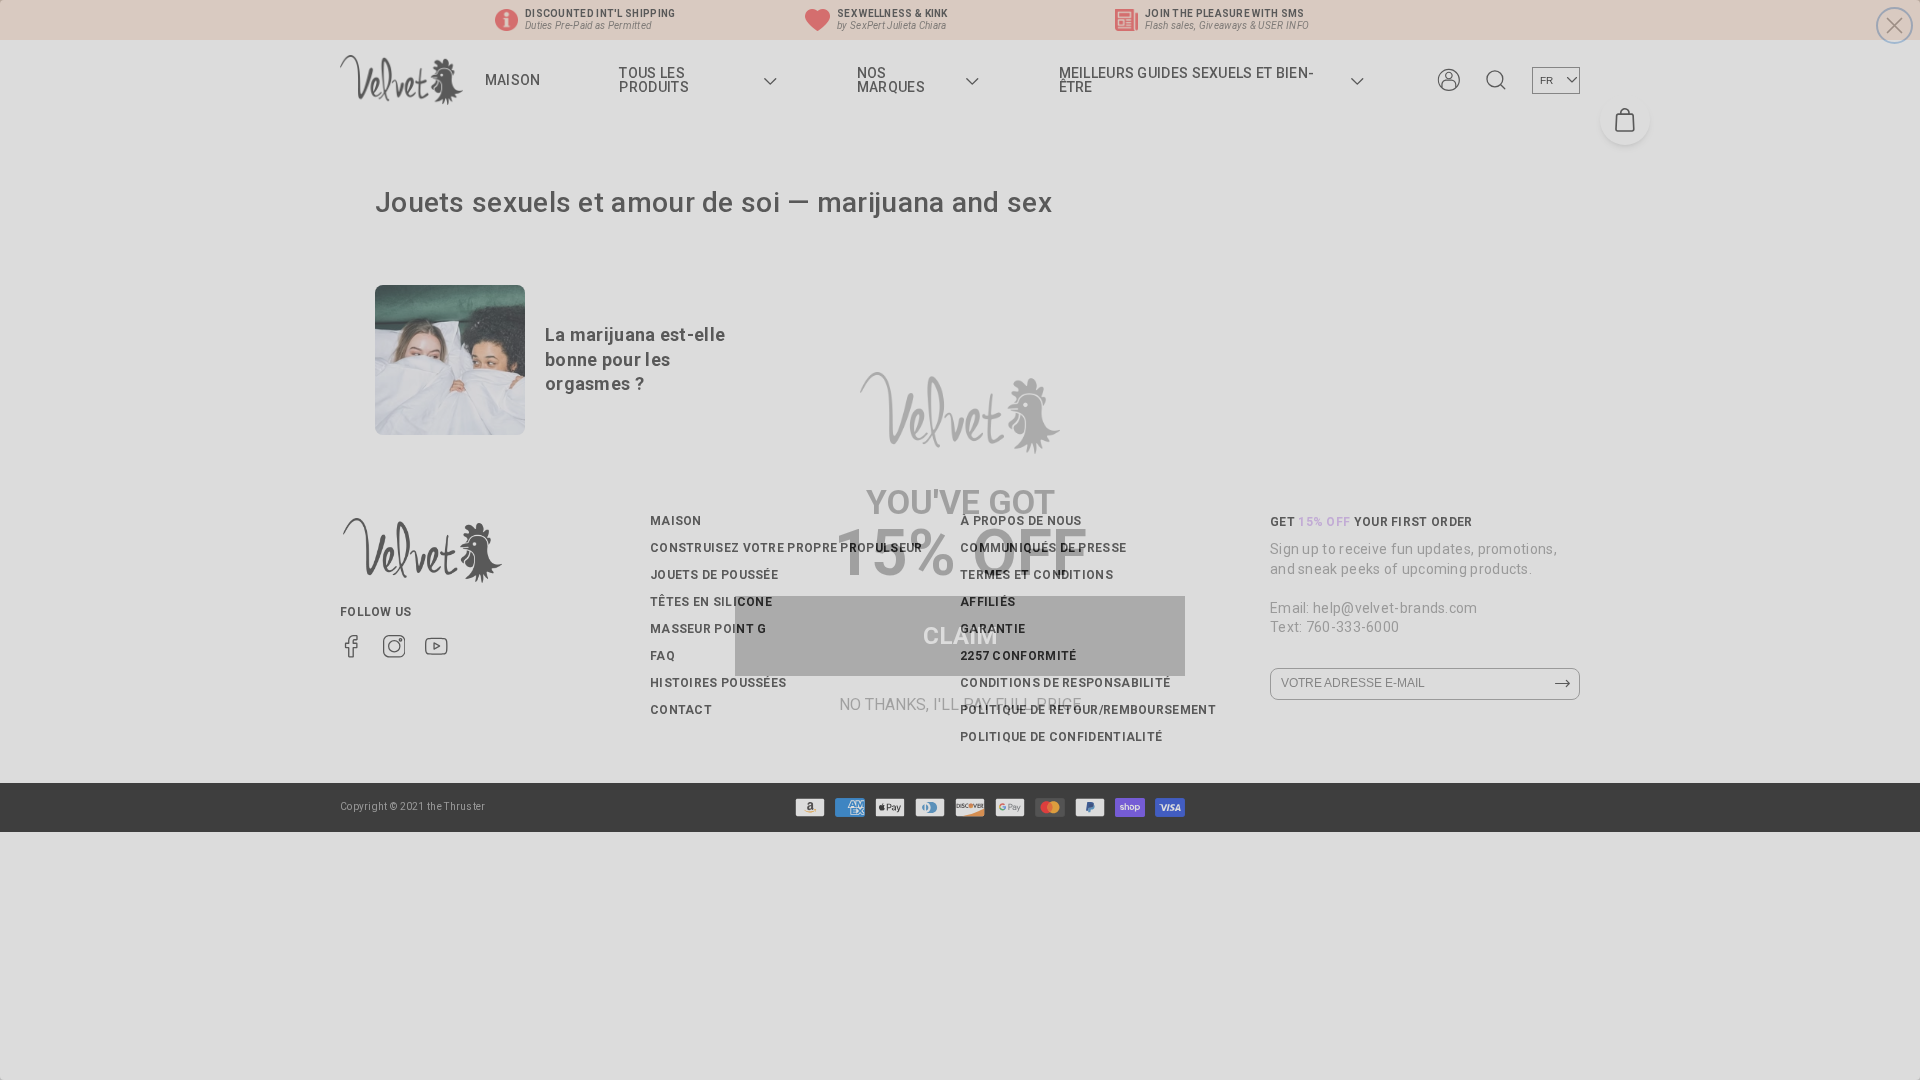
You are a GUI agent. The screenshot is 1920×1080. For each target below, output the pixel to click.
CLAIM (960, 636)
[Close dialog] (1894, 25)
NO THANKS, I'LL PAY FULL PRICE (960, 701)
